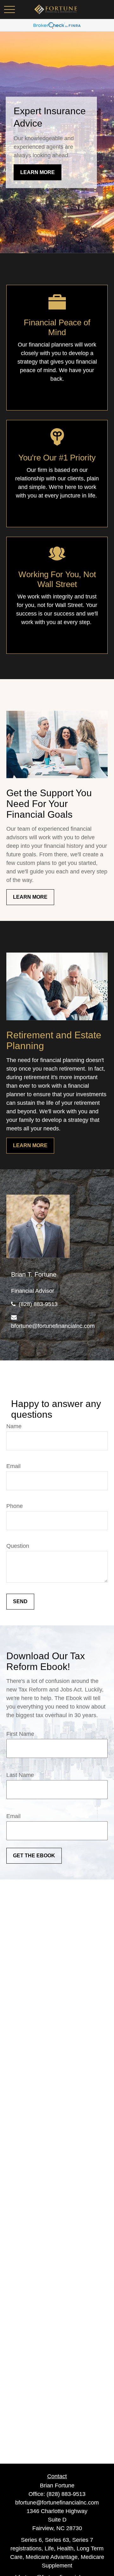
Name (14, 1426)
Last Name (20, 1775)
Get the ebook (34, 1856)
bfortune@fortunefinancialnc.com (53, 1326)
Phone (15, 1506)
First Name (20, 1734)
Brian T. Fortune (34, 1274)
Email (13, 1466)
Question (18, 1546)
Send (20, 1601)
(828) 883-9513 (38, 1304)
